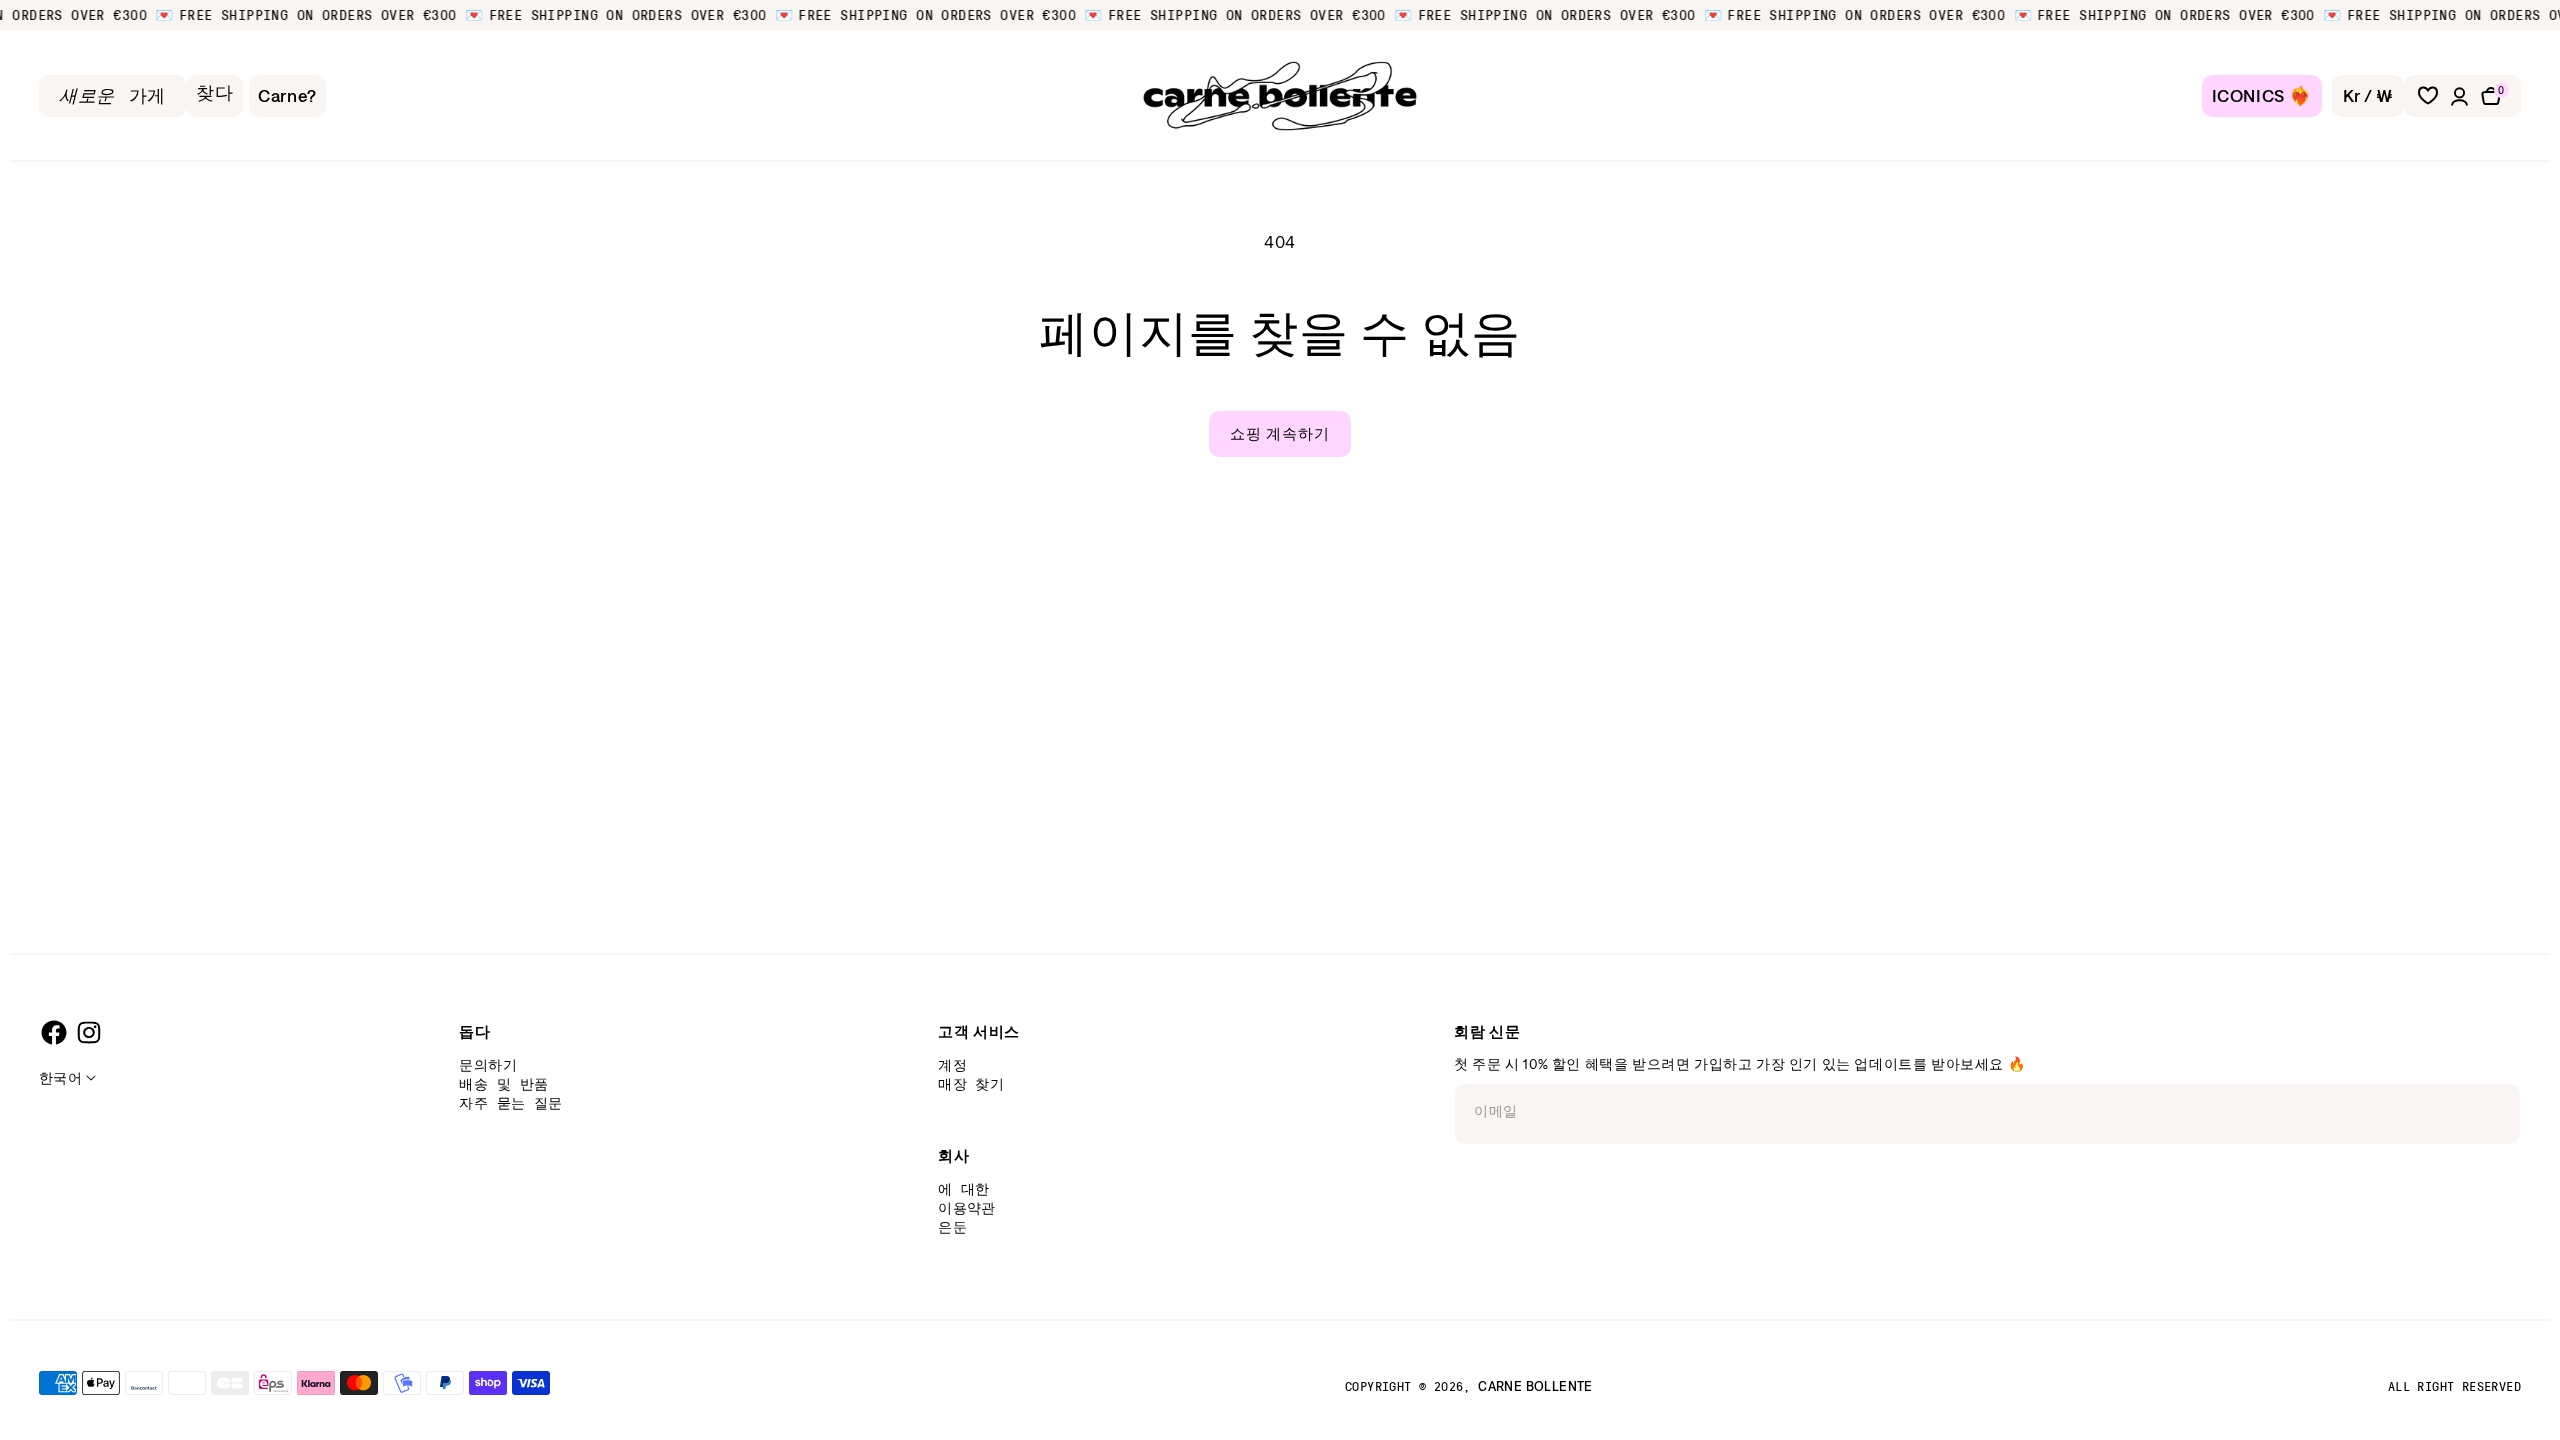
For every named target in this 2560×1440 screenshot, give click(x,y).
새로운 (87, 96)
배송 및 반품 (503, 1083)
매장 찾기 (971, 1083)
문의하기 (488, 1064)
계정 (952, 1064)
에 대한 (964, 1188)
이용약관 (967, 1207)
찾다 (214, 92)
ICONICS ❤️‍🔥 (2262, 95)
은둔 (952, 1226)
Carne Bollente (1535, 1386)
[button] (2498, 96)
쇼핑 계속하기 (1280, 433)
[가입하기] (2499, 1105)
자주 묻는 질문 (510, 1102)
